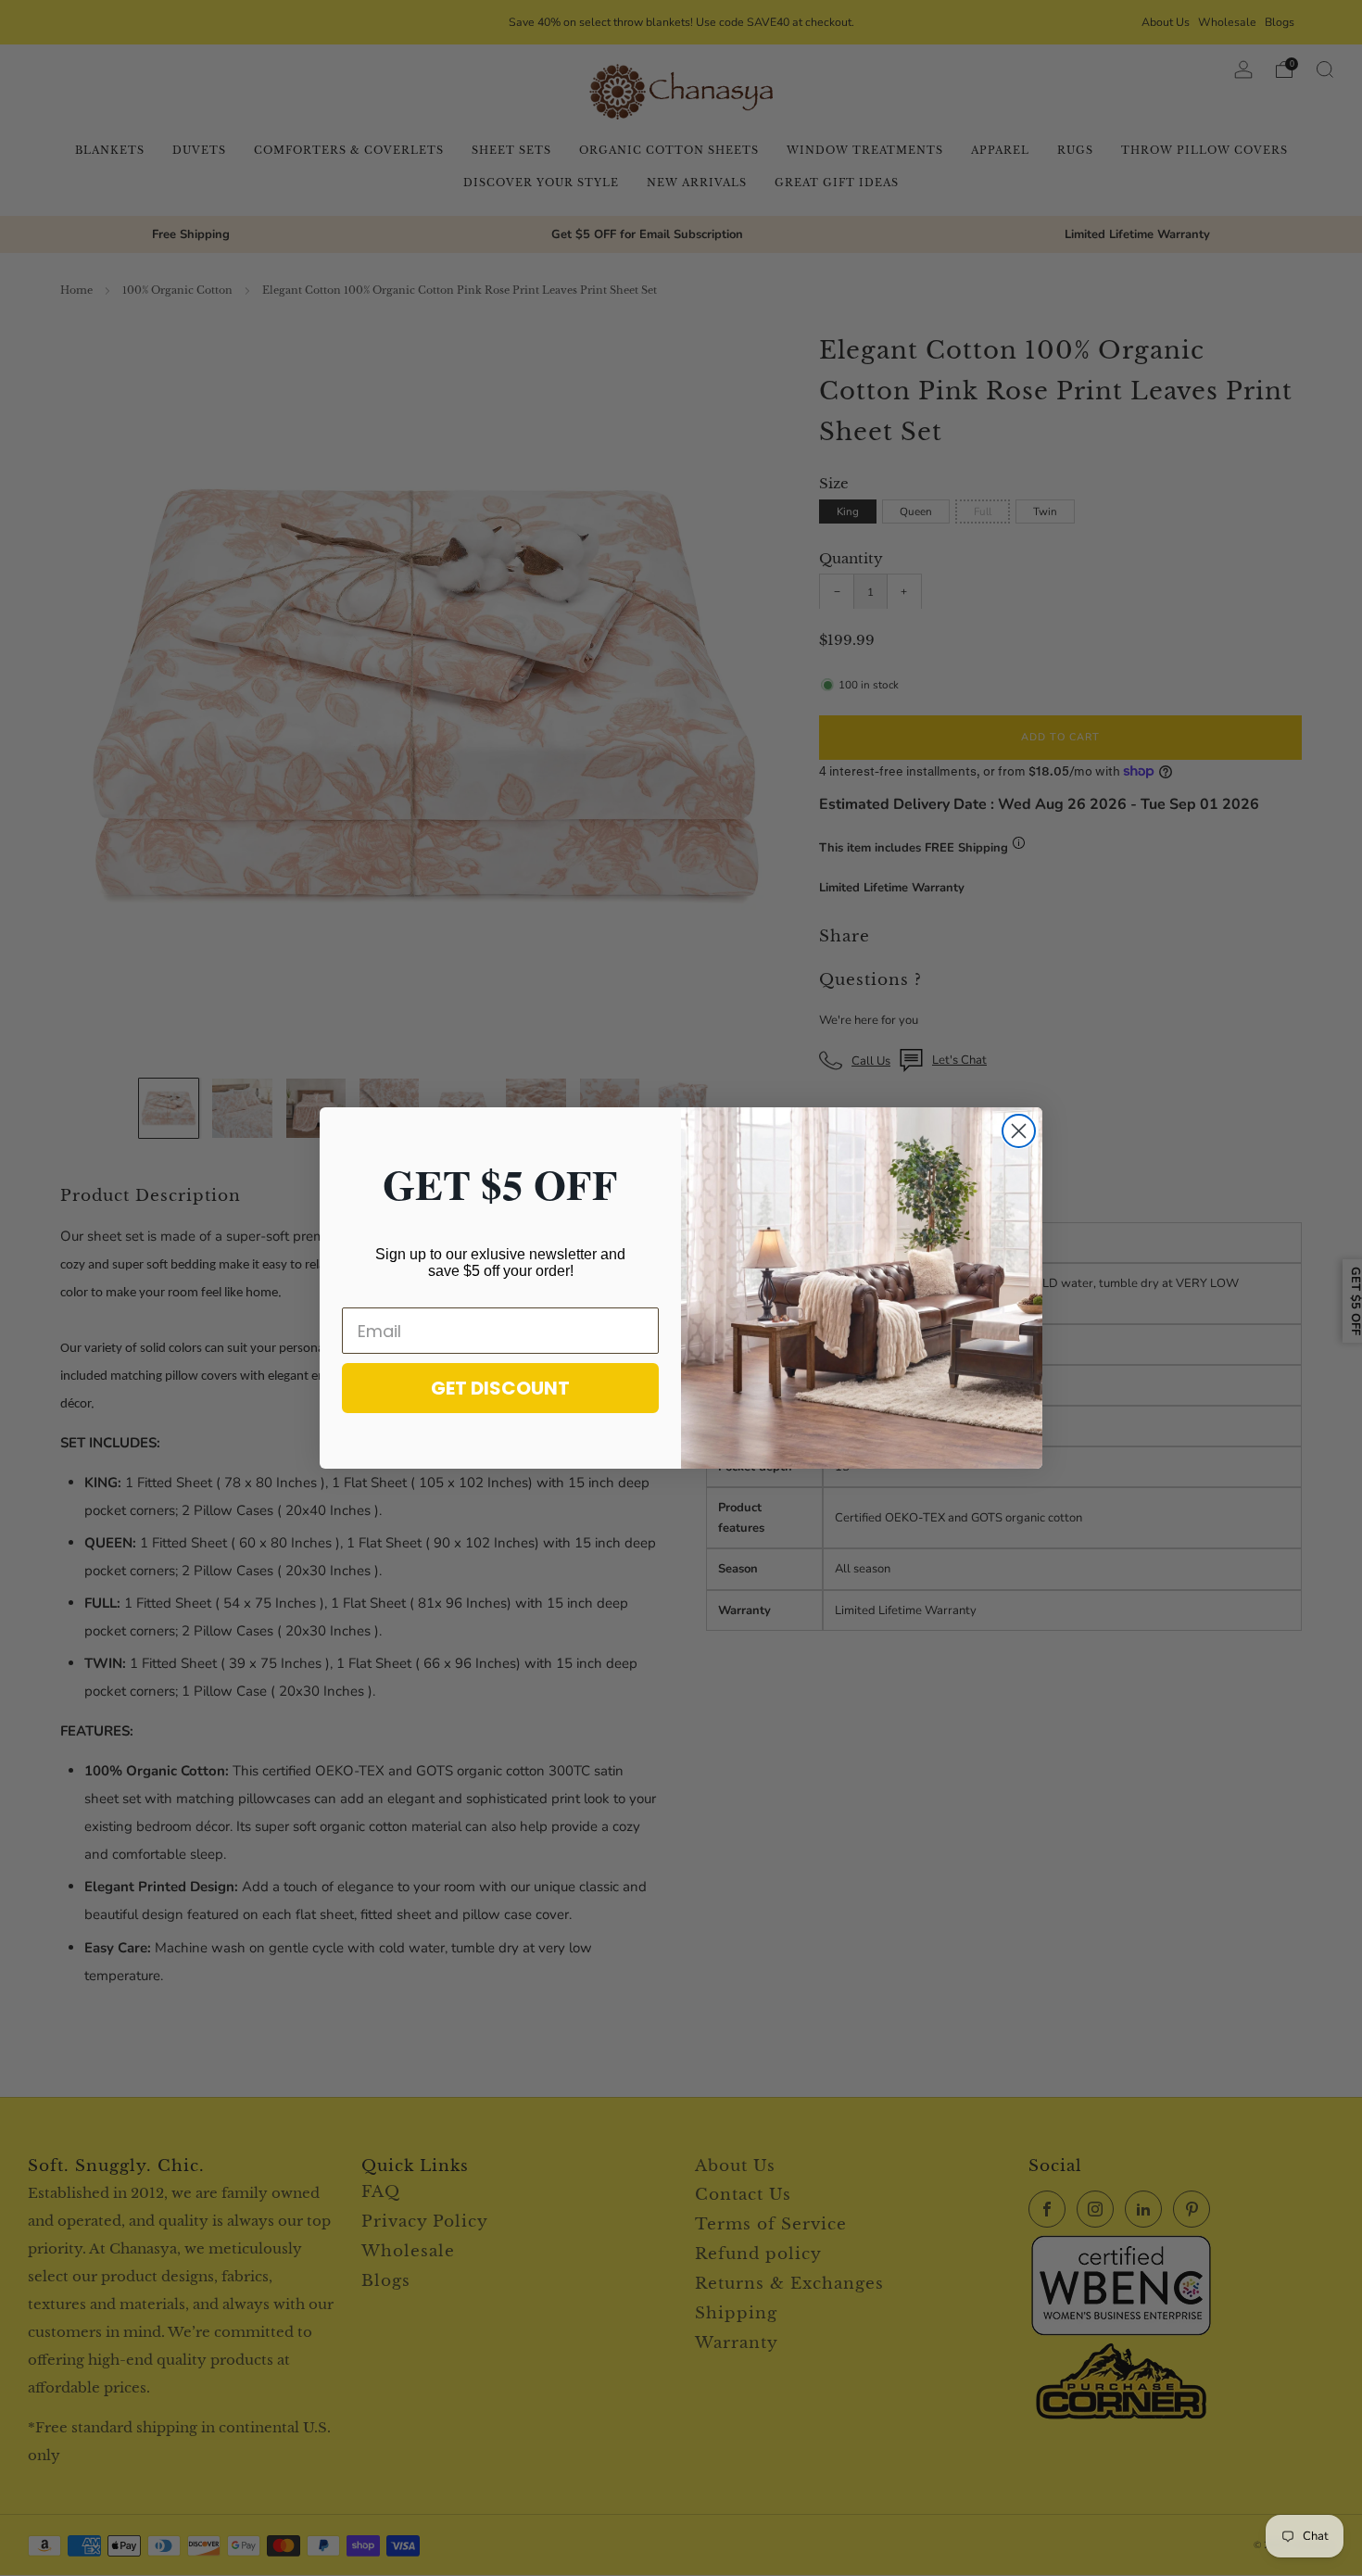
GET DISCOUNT (500, 1388)
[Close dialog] (1019, 1131)
